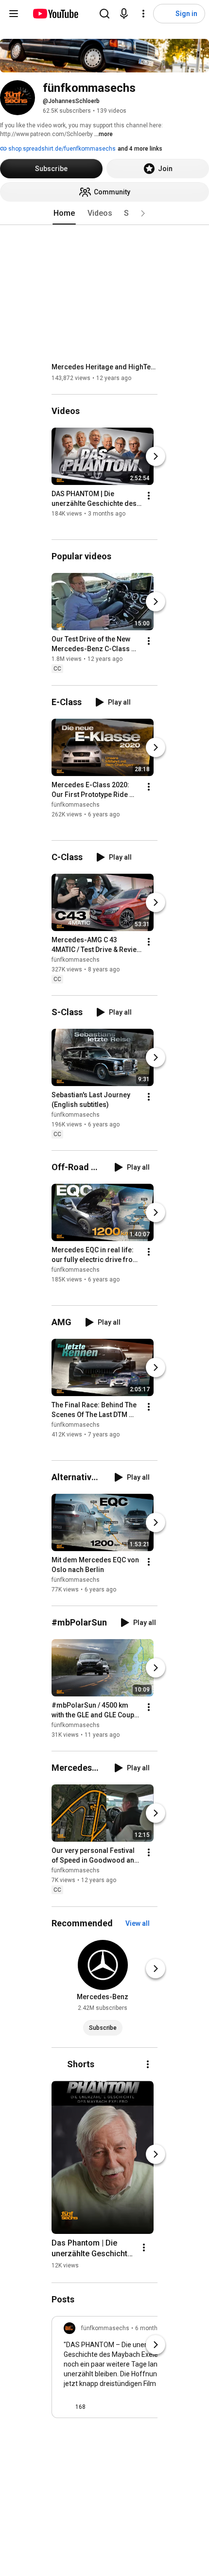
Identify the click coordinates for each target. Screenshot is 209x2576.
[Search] (104, 14)
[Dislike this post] (97, 2407)
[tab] (64, 213)
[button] (143, 213)
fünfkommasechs (76, 805)
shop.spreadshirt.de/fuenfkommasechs (61, 149)
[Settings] (143, 14)
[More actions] (149, 496)
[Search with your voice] (124, 14)
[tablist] (104, 213)
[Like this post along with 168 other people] (68, 2407)
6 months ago (154, 2328)
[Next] (156, 456)
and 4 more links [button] (140, 149)
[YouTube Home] (55, 14)
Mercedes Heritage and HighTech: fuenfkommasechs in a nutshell (105, 367)
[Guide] (14, 14)
